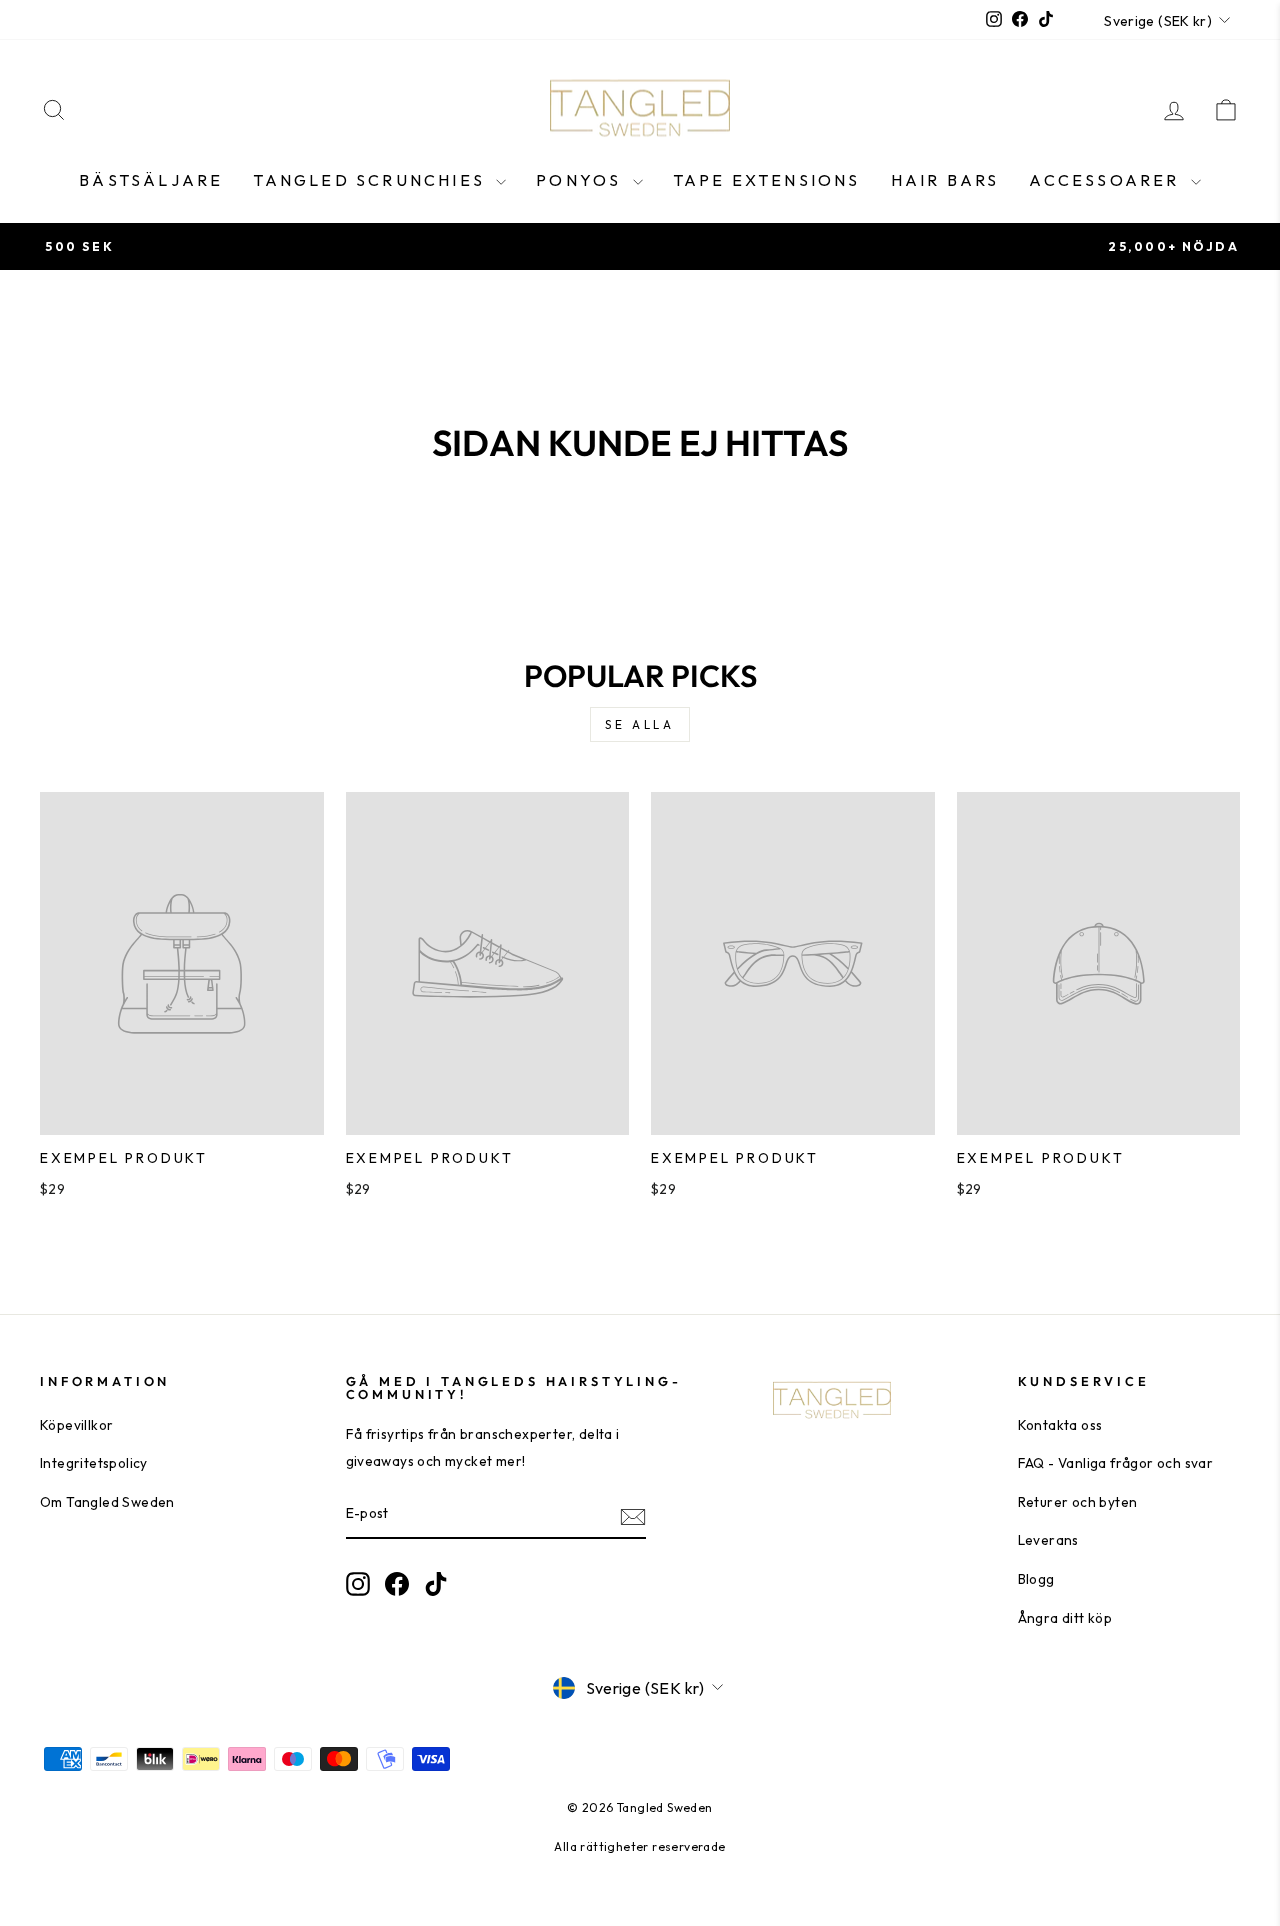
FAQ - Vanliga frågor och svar (1116, 1463)
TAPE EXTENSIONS (767, 180)
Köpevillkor (76, 1425)
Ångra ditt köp (1065, 1618)
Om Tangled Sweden (107, 1502)
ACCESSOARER (1107, 180)
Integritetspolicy (94, 1463)
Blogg (1036, 1579)
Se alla (639, 724)
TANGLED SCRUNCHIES (372, 180)
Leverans (1048, 1540)
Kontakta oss (1060, 1425)
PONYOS (581, 180)
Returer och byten (1078, 1502)
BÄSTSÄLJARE (151, 180)
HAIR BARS (945, 180)
